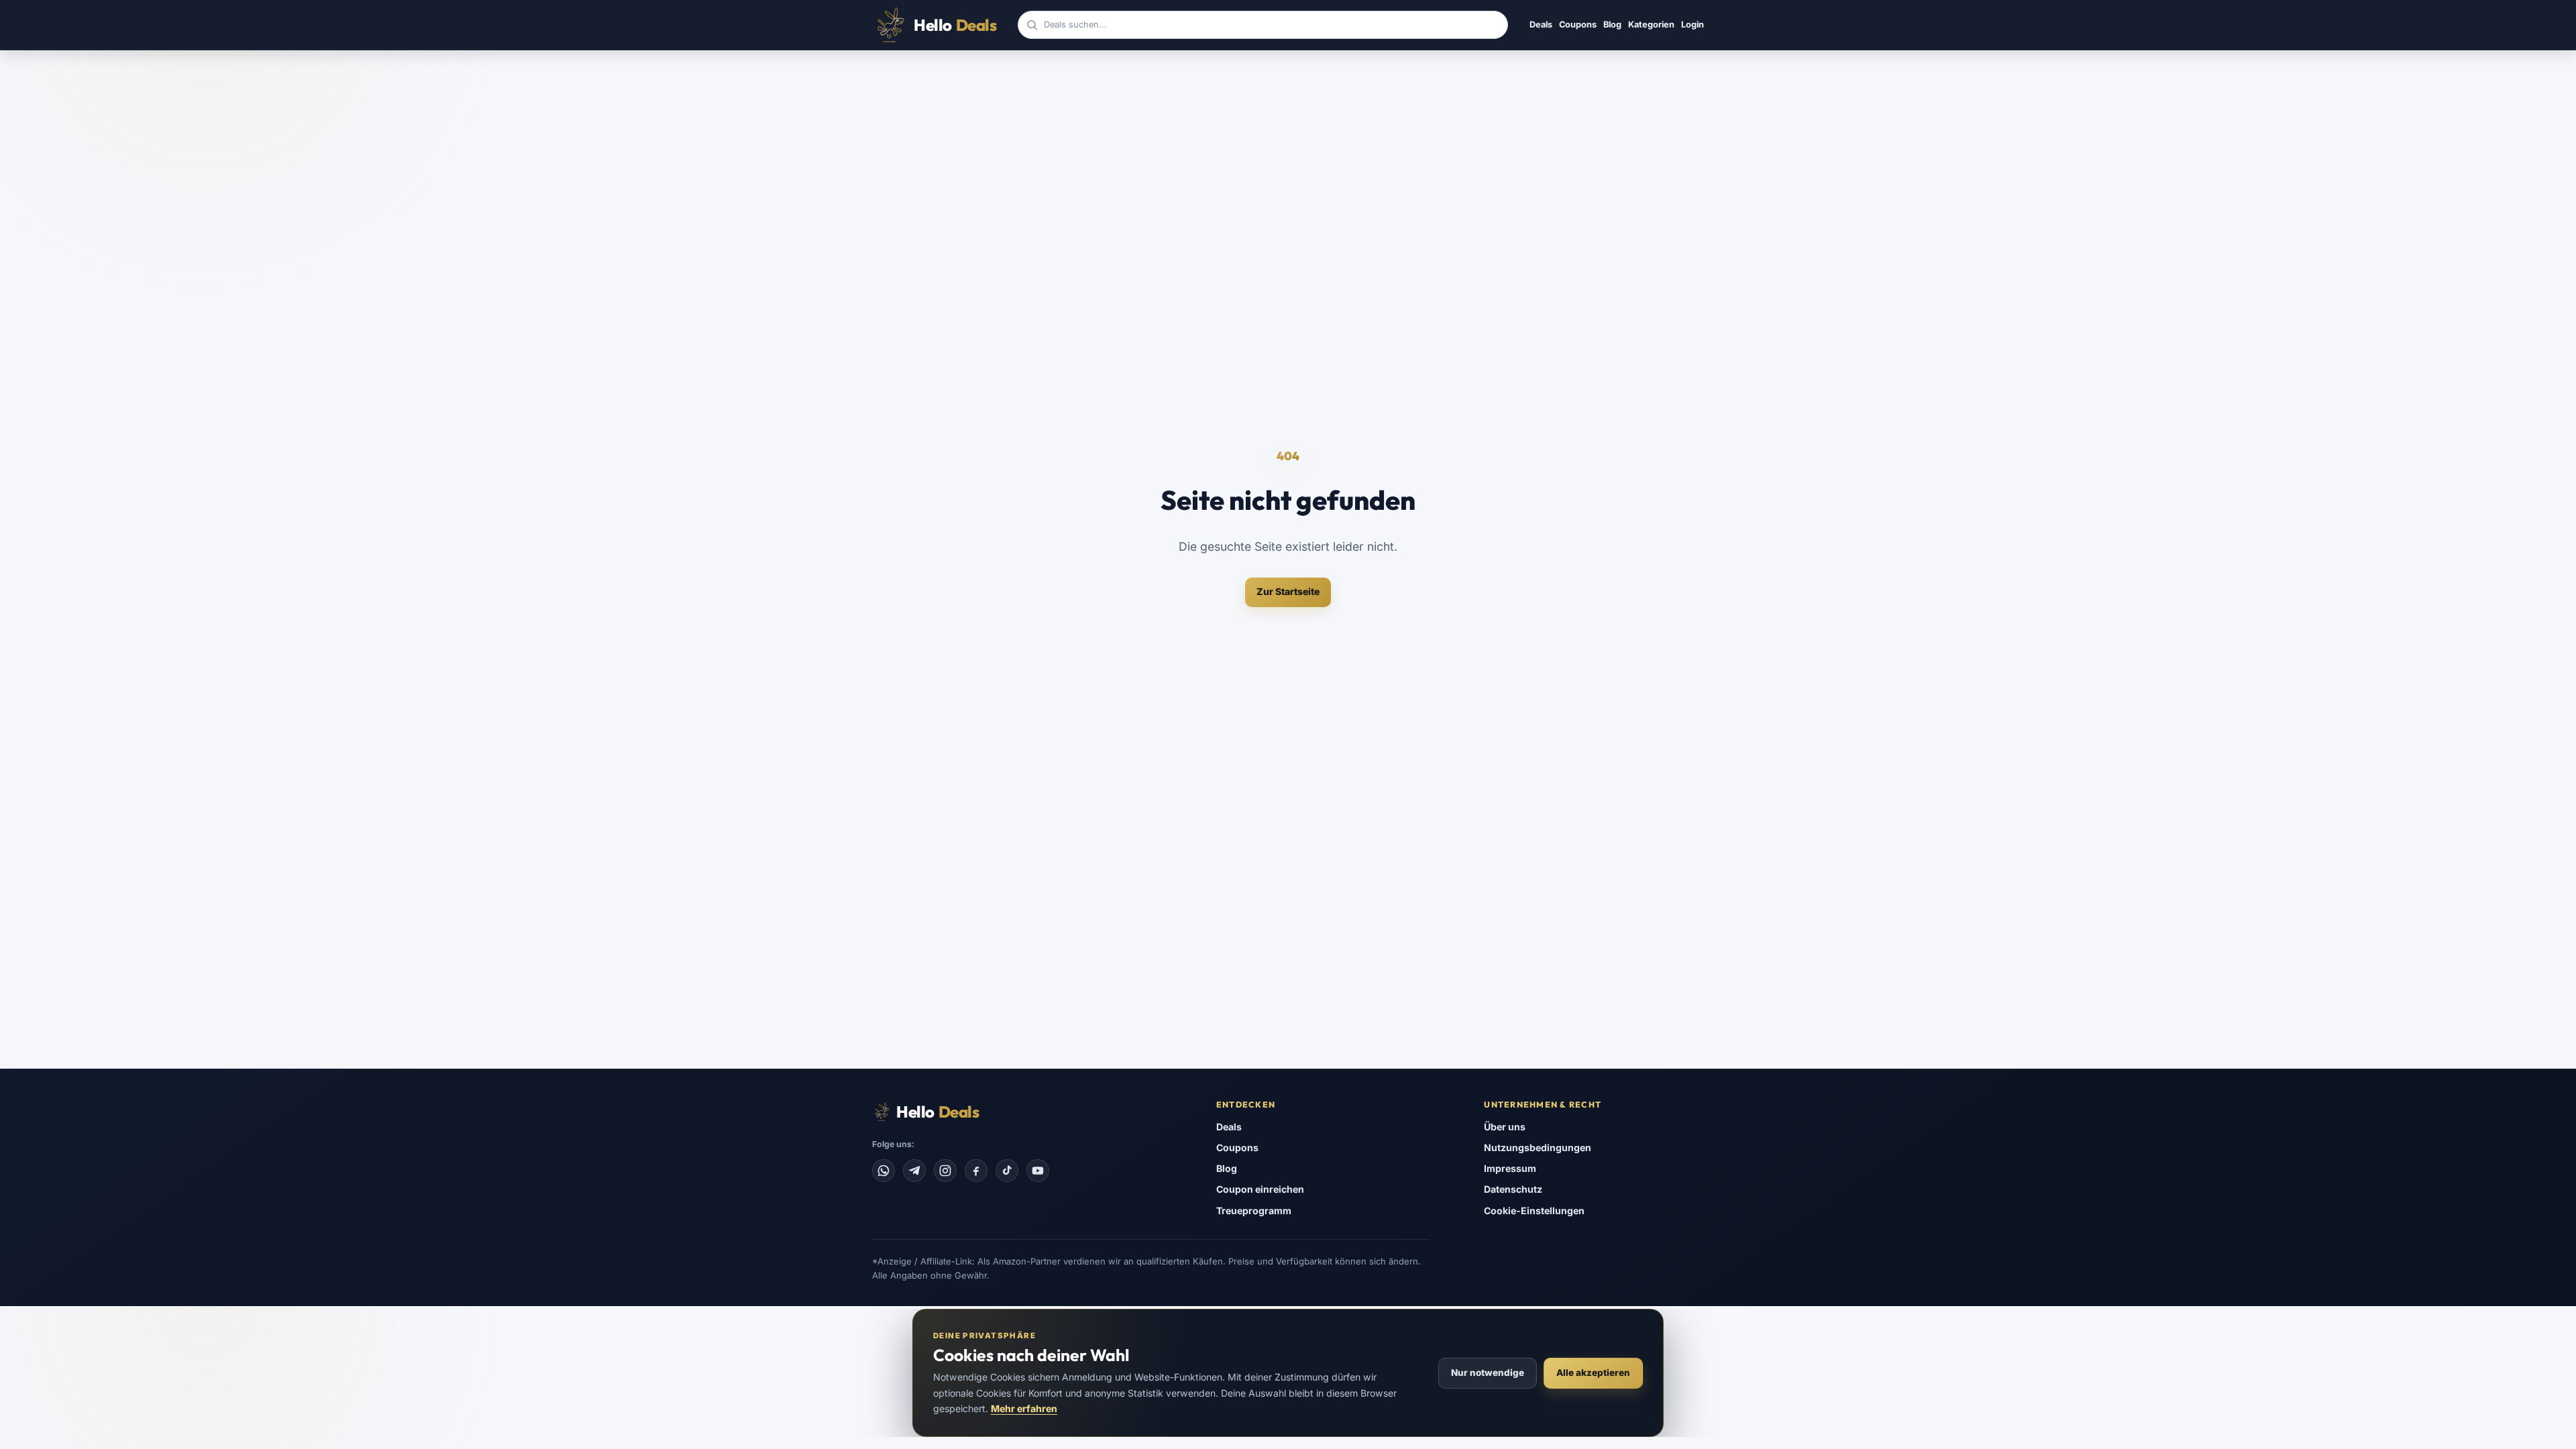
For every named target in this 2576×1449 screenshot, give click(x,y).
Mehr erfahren (1024, 1408)
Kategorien (1651, 24)
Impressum (1510, 1168)
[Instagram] (945, 1171)
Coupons (1578, 24)
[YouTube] (1038, 1171)
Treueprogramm (1254, 1211)
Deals (1541, 24)
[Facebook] (976, 1171)
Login (1693, 24)
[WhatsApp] (883, 1171)
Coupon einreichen (1260, 1189)
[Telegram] (914, 1171)
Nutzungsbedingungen (1538, 1147)
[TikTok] (1007, 1171)
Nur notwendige (1488, 1373)
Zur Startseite (1288, 591)
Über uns (1505, 1127)
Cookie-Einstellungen (1534, 1211)
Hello (955, 25)
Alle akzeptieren (1593, 1373)
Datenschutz (1513, 1189)
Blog (1612, 24)
